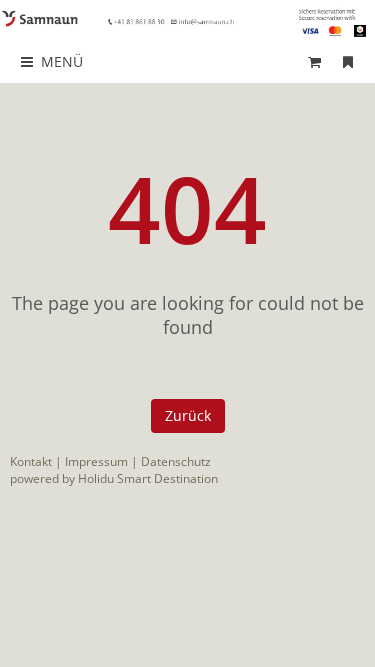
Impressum (96, 461)
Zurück (188, 415)
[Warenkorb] (315, 61)
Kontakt (31, 461)
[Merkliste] (348, 61)
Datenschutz (176, 461)
